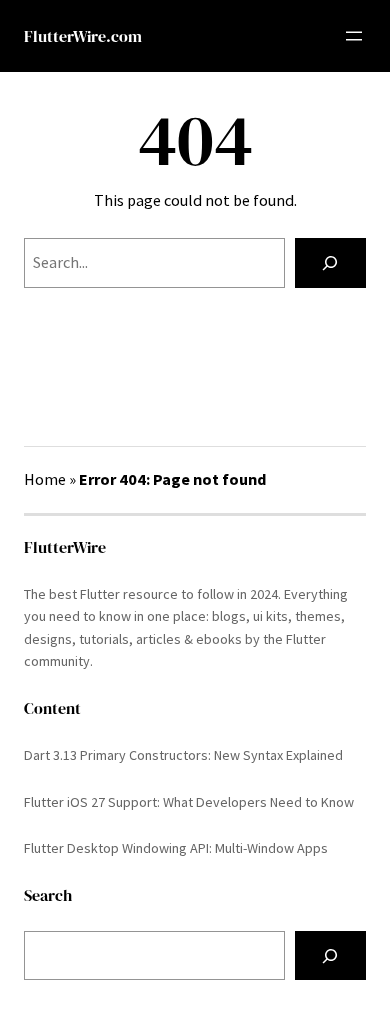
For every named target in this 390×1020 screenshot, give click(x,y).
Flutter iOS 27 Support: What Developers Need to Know (189, 802)
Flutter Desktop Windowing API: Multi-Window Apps (176, 848)
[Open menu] (354, 36)
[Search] (330, 263)
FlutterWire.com (83, 36)
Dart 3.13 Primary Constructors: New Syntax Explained (183, 755)
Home (45, 479)
